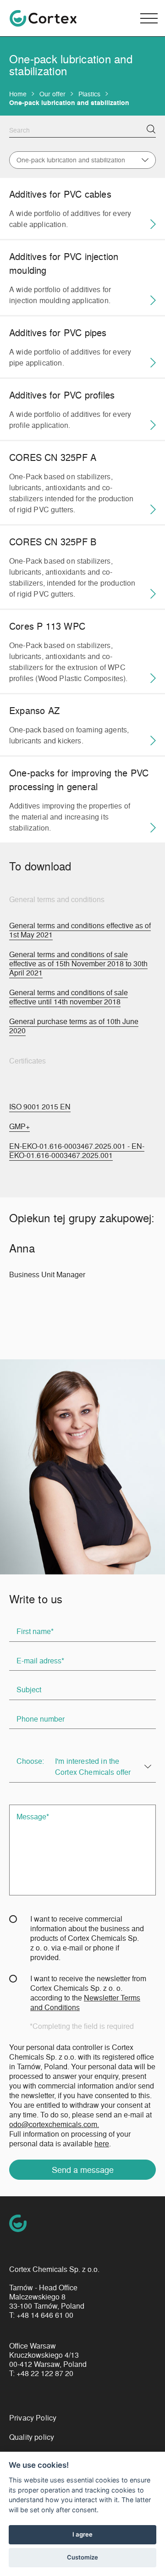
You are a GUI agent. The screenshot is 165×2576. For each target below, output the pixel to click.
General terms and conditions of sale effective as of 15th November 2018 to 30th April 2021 (78, 964)
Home (18, 94)
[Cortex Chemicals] (43, 18)
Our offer (52, 94)
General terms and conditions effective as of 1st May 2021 (80, 930)
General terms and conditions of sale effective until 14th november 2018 (69, 997)
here (102, 2143)
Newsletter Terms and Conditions (85, 2002)
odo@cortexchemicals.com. (54, 2124)
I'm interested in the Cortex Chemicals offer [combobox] (93, 1766)
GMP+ (19, 1126)
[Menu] (149, 18)
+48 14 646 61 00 (45, 2315)
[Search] (151, 129)
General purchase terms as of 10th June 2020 (74, 1026)
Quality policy (32, 2437)
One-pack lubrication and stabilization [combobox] (71, 160)
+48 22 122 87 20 (45, 2373)
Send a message (83, 2169)
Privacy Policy (33, 2418)
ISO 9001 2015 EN (40, 1107)
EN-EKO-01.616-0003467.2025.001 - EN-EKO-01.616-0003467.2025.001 (77, 1151)
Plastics (89, 94)
